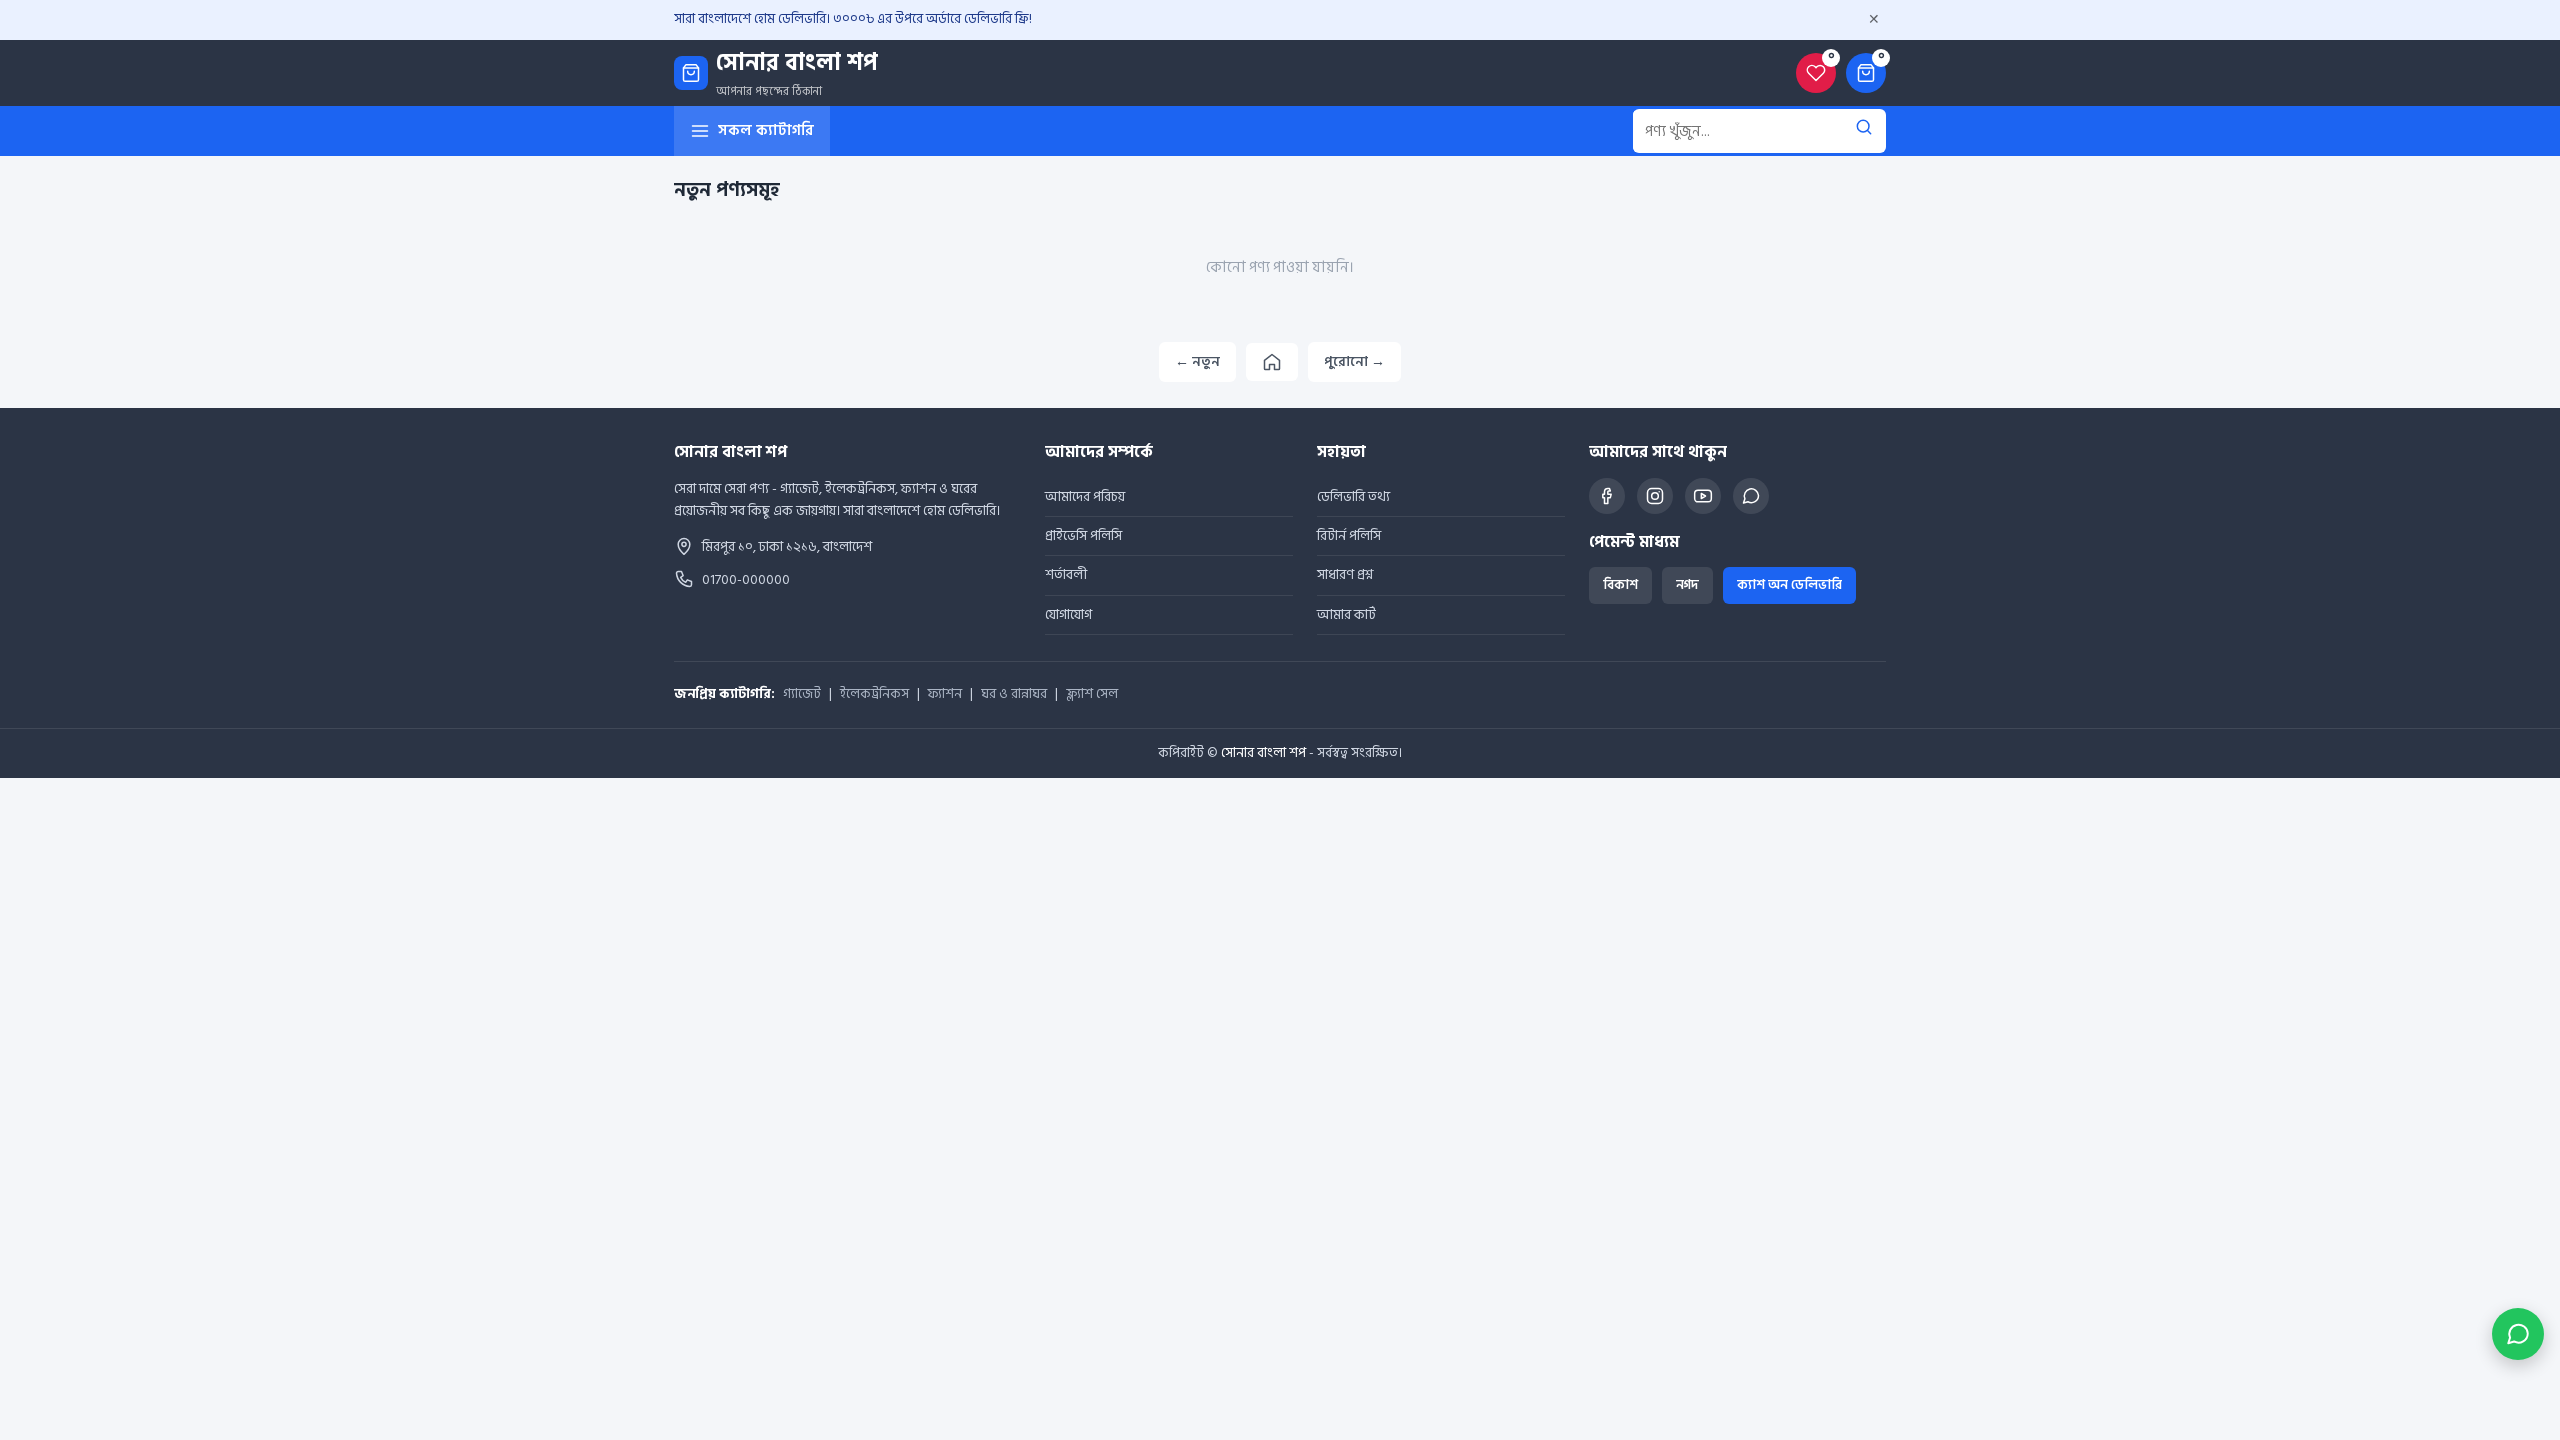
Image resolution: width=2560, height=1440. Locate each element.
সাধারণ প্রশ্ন (1345, 574)
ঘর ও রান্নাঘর (1014, 694)
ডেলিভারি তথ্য (1353, 496)
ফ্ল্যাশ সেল (1092, 694)
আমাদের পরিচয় (1085, 496)
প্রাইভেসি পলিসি (1083, 535)
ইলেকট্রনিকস (874, 694)
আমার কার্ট (1346, 614)
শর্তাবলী (1066, 574)
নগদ (1687, 585)
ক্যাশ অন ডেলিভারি (1789, 585)
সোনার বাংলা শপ (1263, 753)
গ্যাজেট (802, 694)
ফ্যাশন (945, 694)
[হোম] (1272, 362)
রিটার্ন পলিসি (1349, 535)
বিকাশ (1620, 585)
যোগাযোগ (1068, 614)
